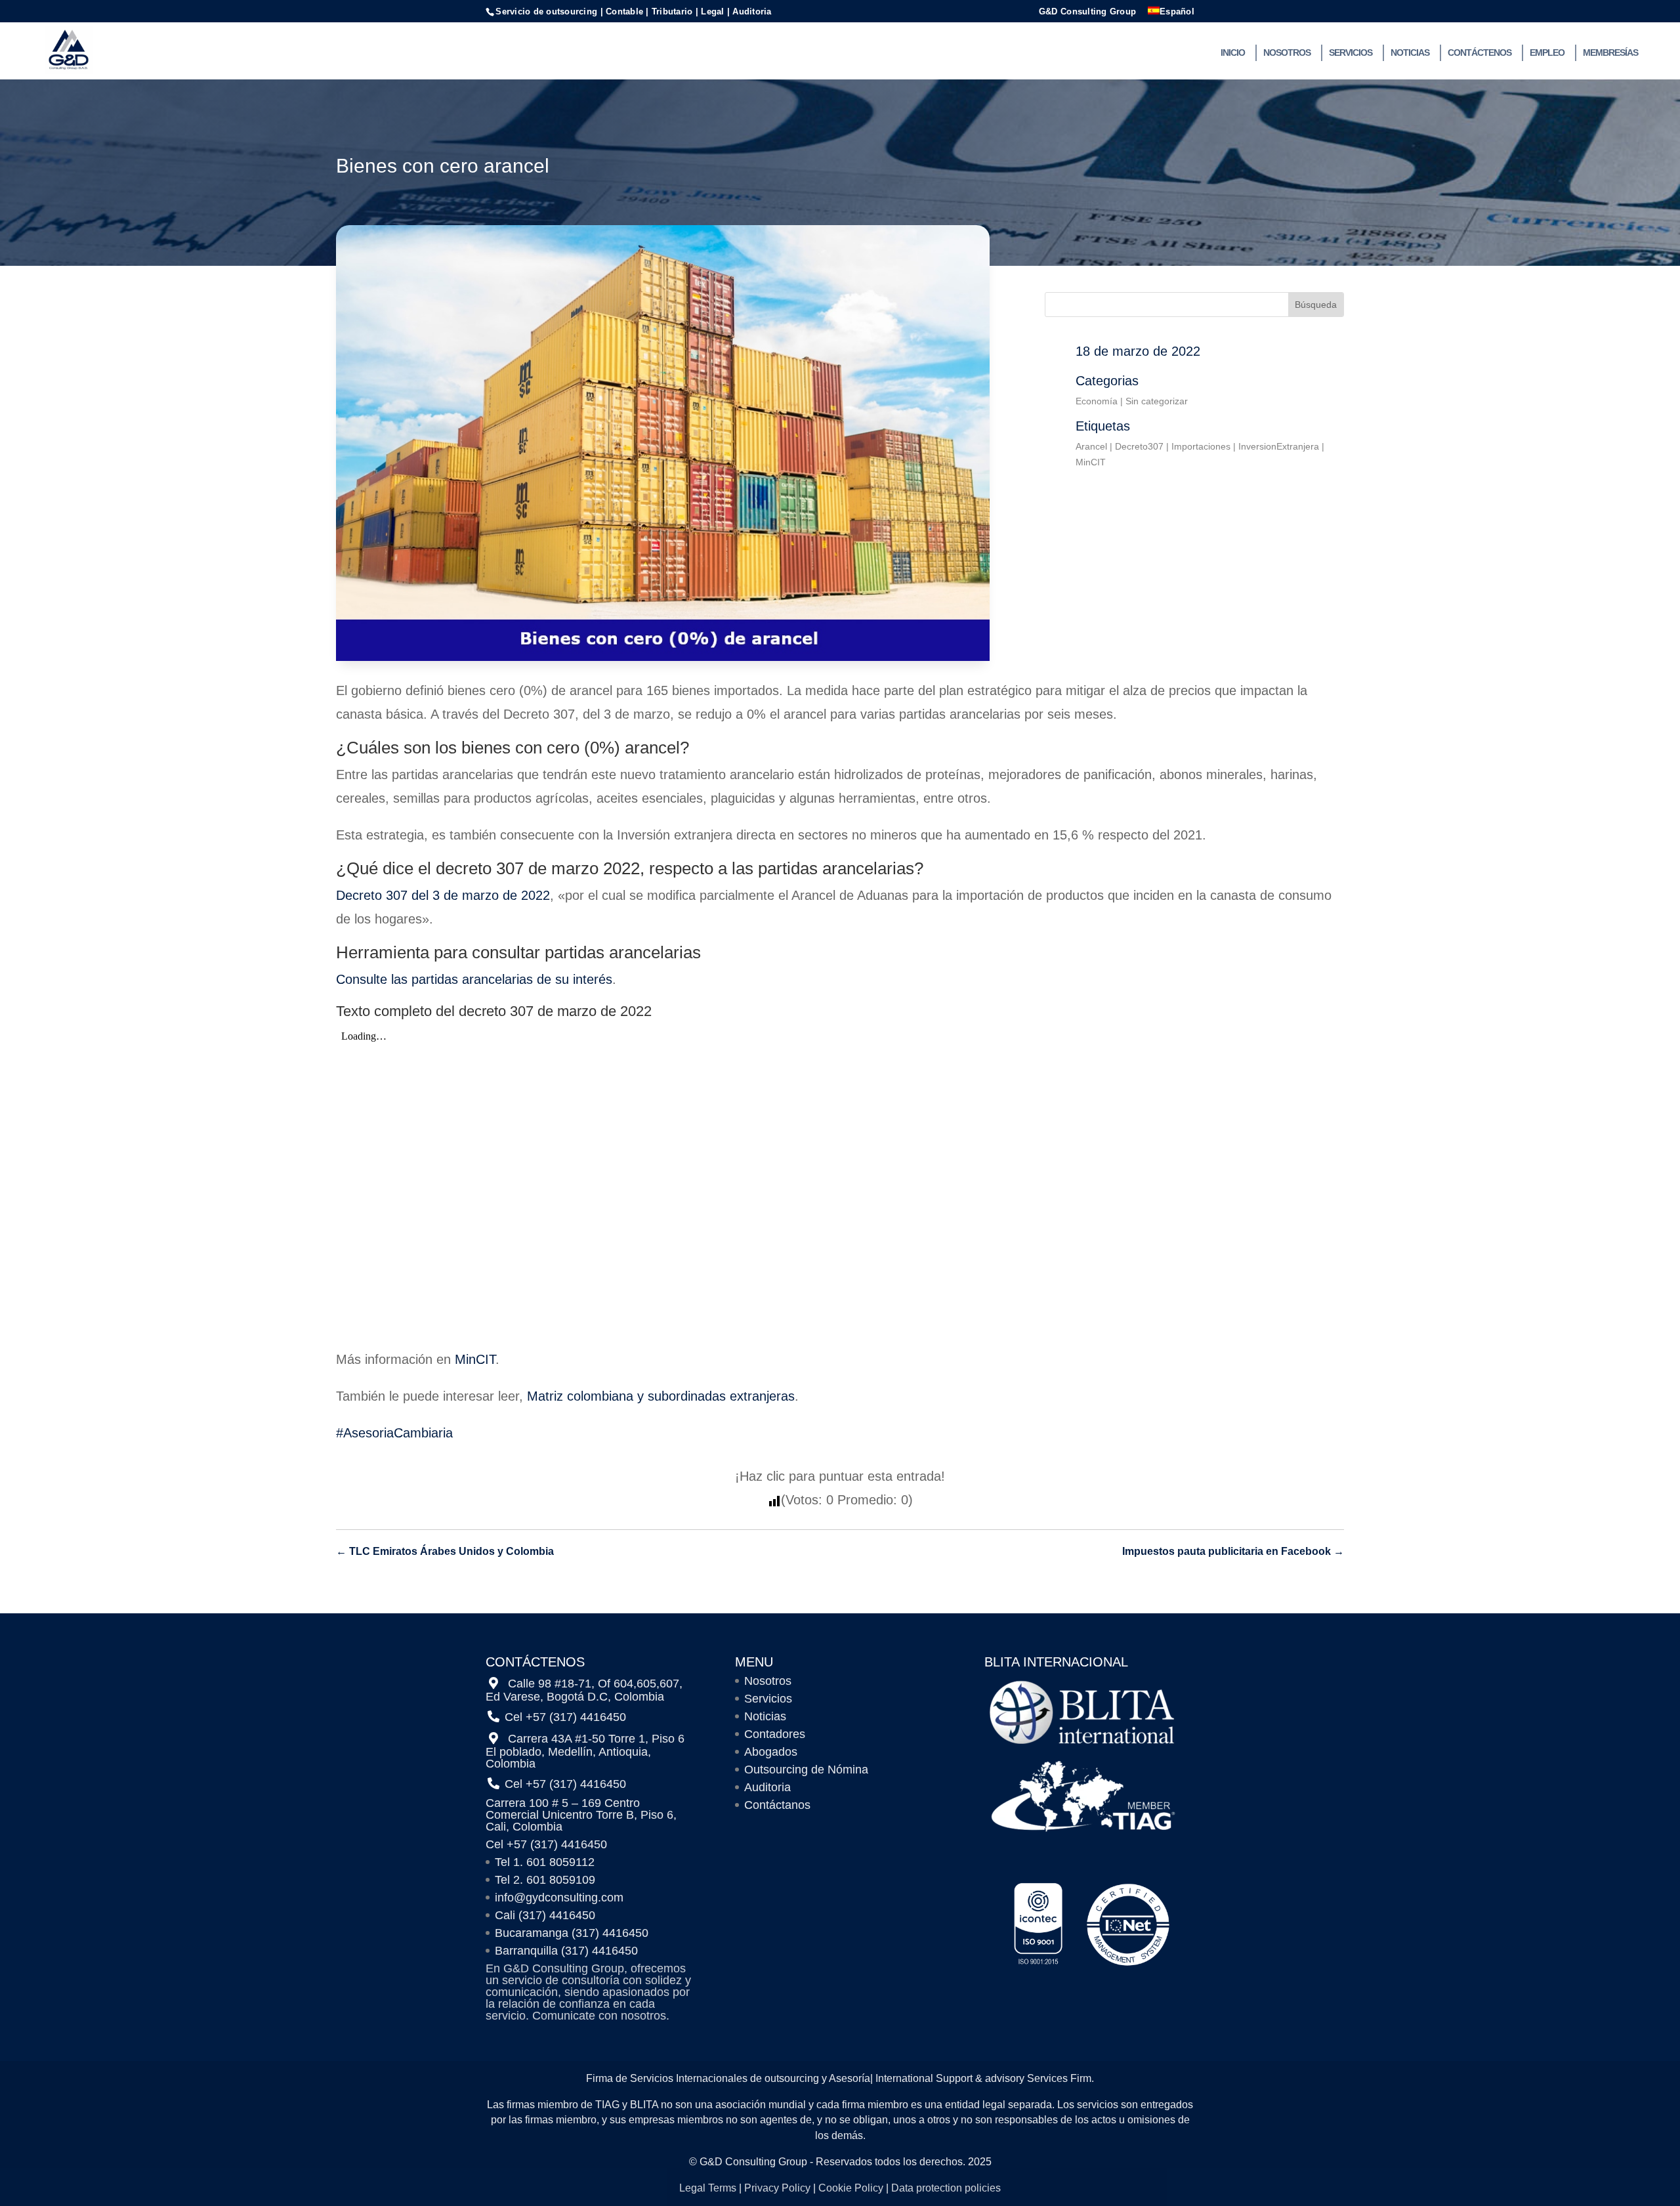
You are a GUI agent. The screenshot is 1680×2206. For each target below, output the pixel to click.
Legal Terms (708, 2188)
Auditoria (767, 1787)
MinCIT (1091, 462)
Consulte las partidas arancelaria (431, 979)
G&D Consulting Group (1087, 12)
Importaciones (1201, 446)
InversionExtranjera (1279, 446)
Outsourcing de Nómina (806, 1770)
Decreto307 (1139, 446)
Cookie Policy (851, 2188)
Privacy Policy (777, 2188)
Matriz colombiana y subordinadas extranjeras (661, 1396)
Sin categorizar (1157, 401)
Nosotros (1287, 53)
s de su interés (569, 979)
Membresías (1610, 53)
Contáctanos (777, 1805)
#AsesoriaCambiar (389, 1433)
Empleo (1547, 53)
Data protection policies (946, 2188)
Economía (1097, 401)
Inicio (1233, 53)
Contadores (775, 1734)
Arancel (1091, 446)
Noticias (1410, 53)
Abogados (771, 1752)
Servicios (1351, 53)
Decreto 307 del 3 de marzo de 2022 (443, 895)
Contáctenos (1480, 53)
